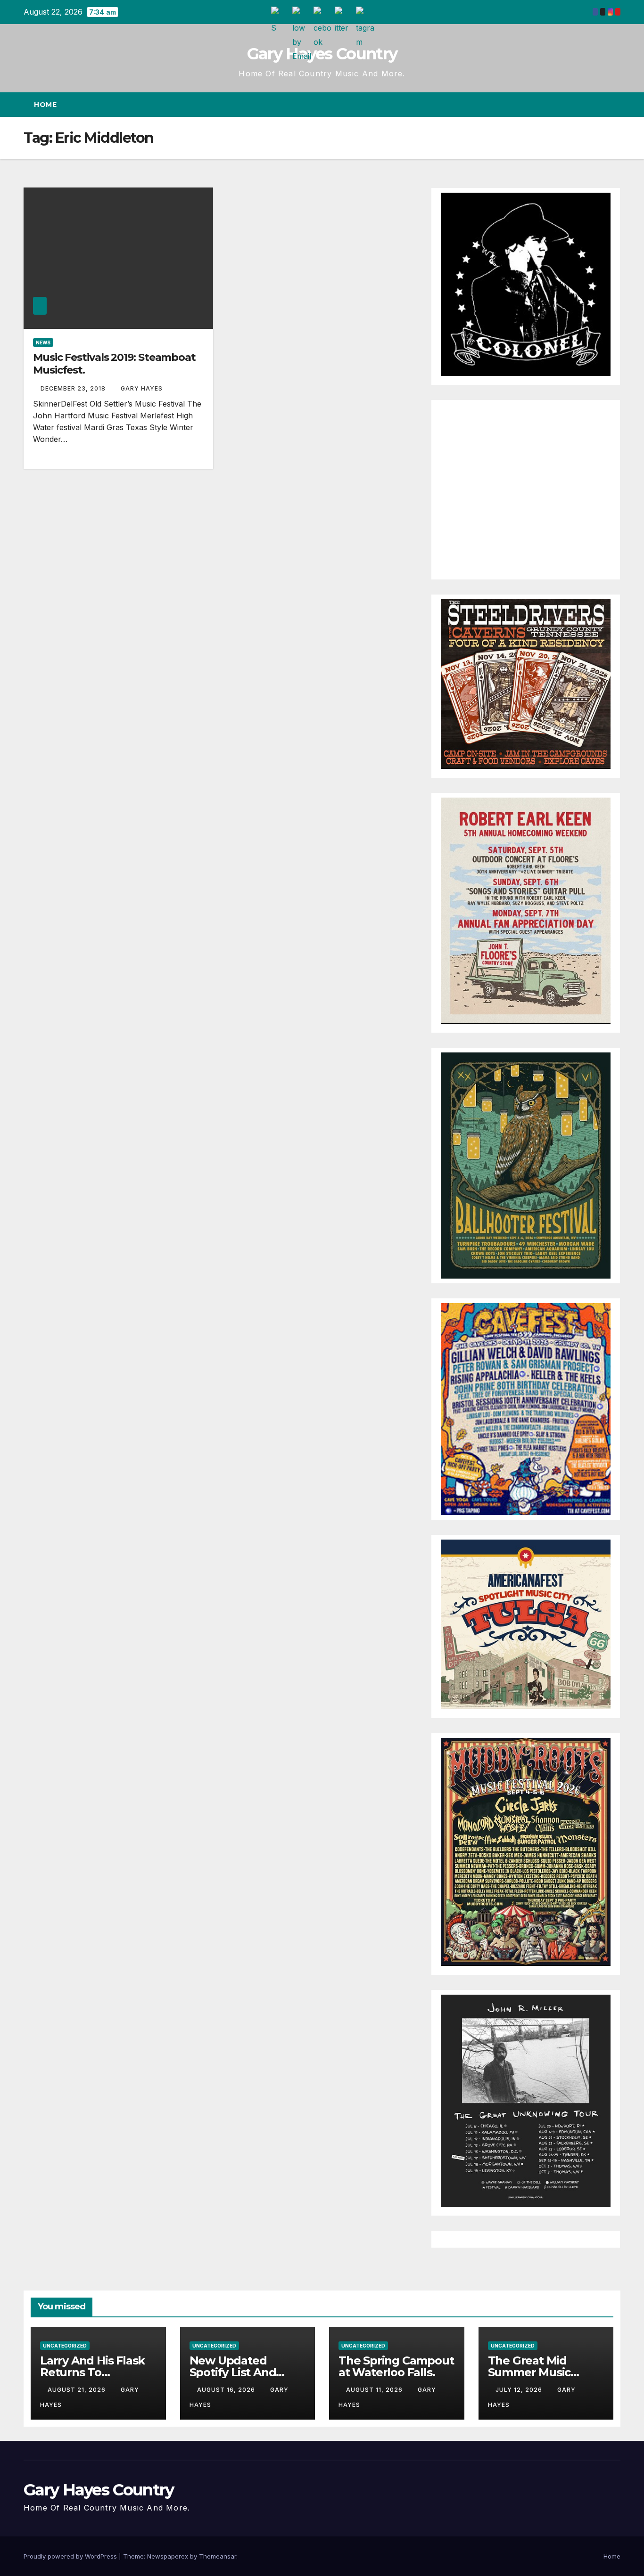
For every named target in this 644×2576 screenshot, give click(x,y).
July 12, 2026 (520, 2390)
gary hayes (142, 388)
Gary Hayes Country (322, 54)
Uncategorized (65, 2346)
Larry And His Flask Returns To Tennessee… (92, 2372)
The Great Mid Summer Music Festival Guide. (529, 2372)
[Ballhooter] (526, 1165)
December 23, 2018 (74, 388)
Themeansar (218, 2556)
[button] (596, 105)
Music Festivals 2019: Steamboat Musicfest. (114, 363)
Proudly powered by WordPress (71, 2556)
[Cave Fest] (526, 1409)
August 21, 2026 (78, 2390)
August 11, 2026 (375, 2390)
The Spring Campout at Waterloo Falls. (396, 2366)
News (43, 342)
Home (45, 105)
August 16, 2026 (227, 2390)
